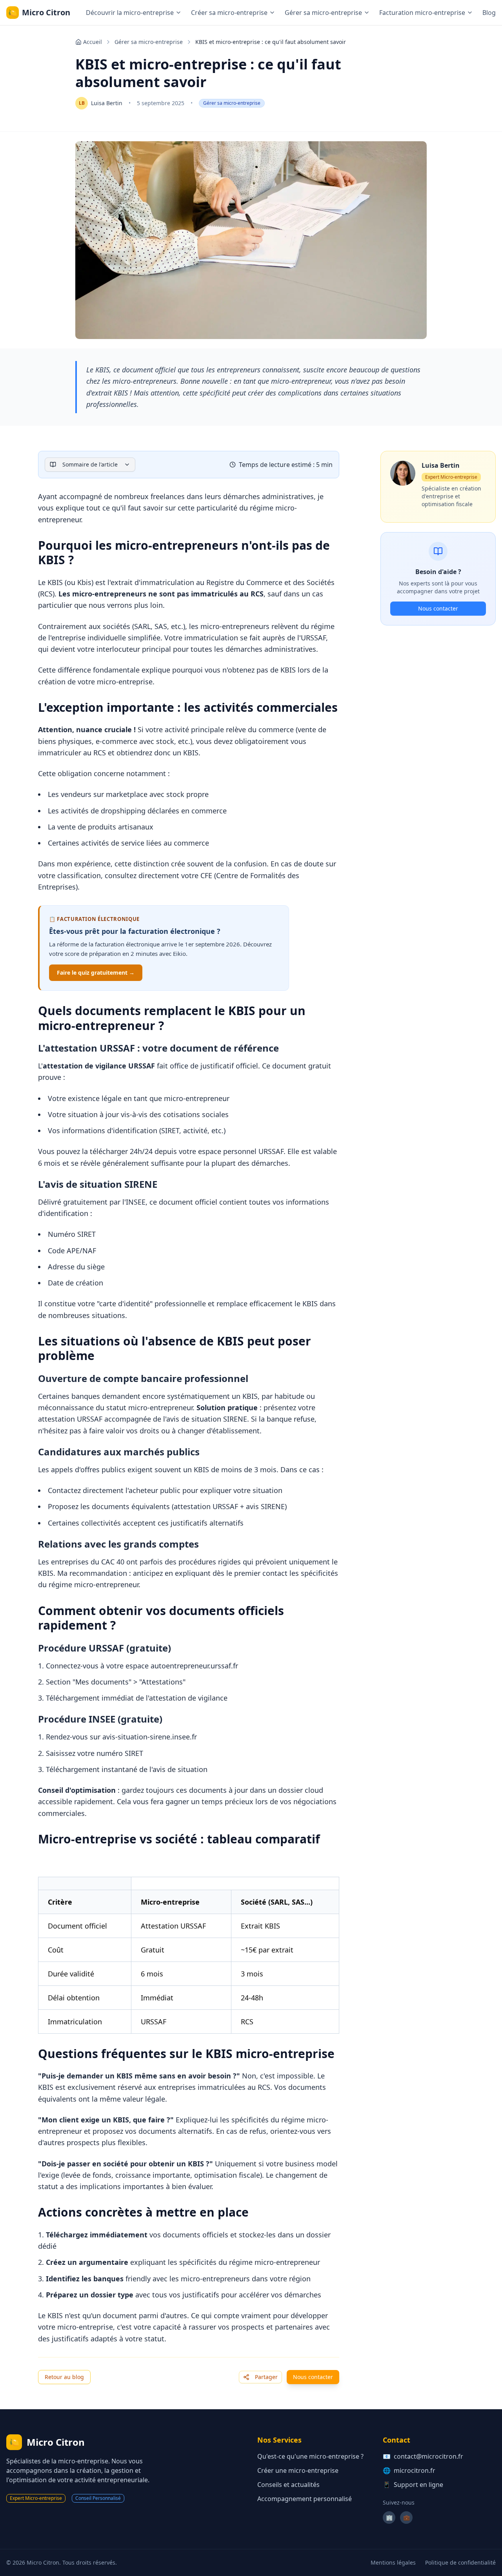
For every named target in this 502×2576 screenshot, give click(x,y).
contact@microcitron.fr (428, 2456)
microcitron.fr (415, 2470)
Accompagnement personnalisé (305, 2499)
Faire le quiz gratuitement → (96, 973)
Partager (266, 2377)
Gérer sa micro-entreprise (149, 42)
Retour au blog (64, 2377)
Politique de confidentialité (460, 2562)
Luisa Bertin (107, 103)
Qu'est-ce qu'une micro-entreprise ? (310, 2456)
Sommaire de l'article (90, 464)
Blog (489, 13)
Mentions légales (393, 2562)
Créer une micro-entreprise (298, 2470)
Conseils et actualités (288, 2485)
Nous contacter (313, 2377)
